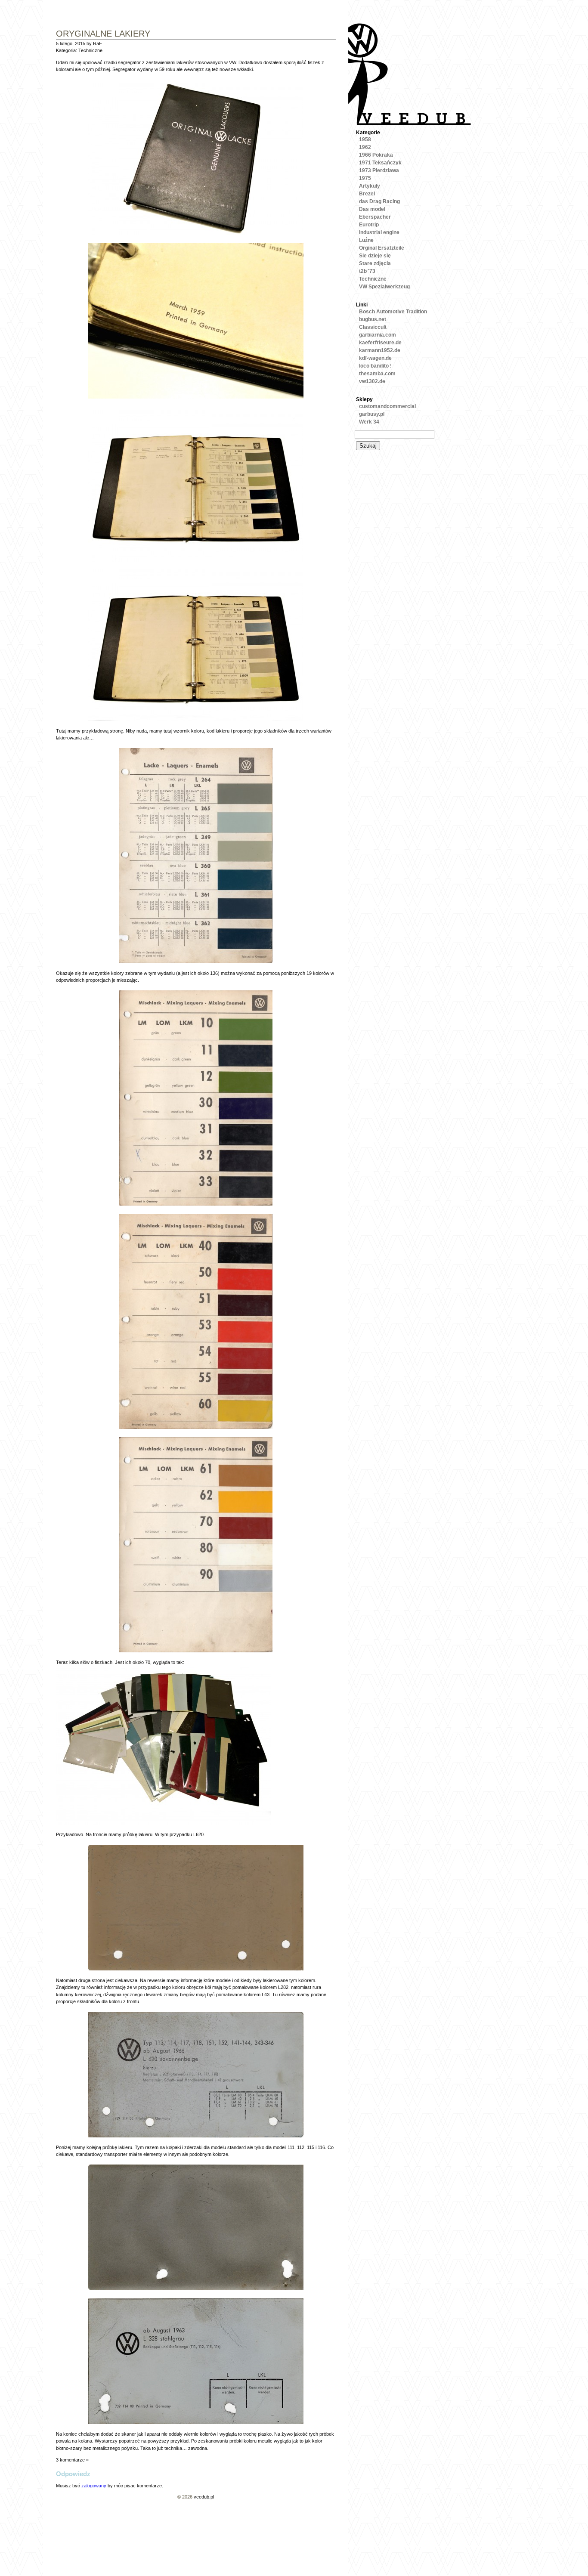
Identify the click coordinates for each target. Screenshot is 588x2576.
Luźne (366, 240)
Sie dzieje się (375, 256)
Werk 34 (369, 422)
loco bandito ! (375, 366)
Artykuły (370, 186)
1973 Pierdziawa (379, 170)
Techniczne (90, 50)
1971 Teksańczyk (380, 163)
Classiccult (373, 327)
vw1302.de (372, 381)
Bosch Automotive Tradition (393, 312)
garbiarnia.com (378, 335)
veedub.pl (204, 2497)
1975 (365, 178)
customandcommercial (387, 406)
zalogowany (94, 2486)
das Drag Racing (379, 201)
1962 (365, 147)
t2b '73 (367, 271)
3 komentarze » (72, 2460)
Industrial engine (379, 232)
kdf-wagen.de (375, 358)
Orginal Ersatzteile (382, 248)
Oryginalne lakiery (103, 34)
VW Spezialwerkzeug (384, 287)
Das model (372, 209)
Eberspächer (375, 217)
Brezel (367, 194)
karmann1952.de (380, 350)
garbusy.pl (372, 414)
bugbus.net (373, 319)
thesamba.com (377, 374)
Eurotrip (369, 225)
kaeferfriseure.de (380, 343)
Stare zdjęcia (375, 263)
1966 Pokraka (376, 155)
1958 (365, 139)
